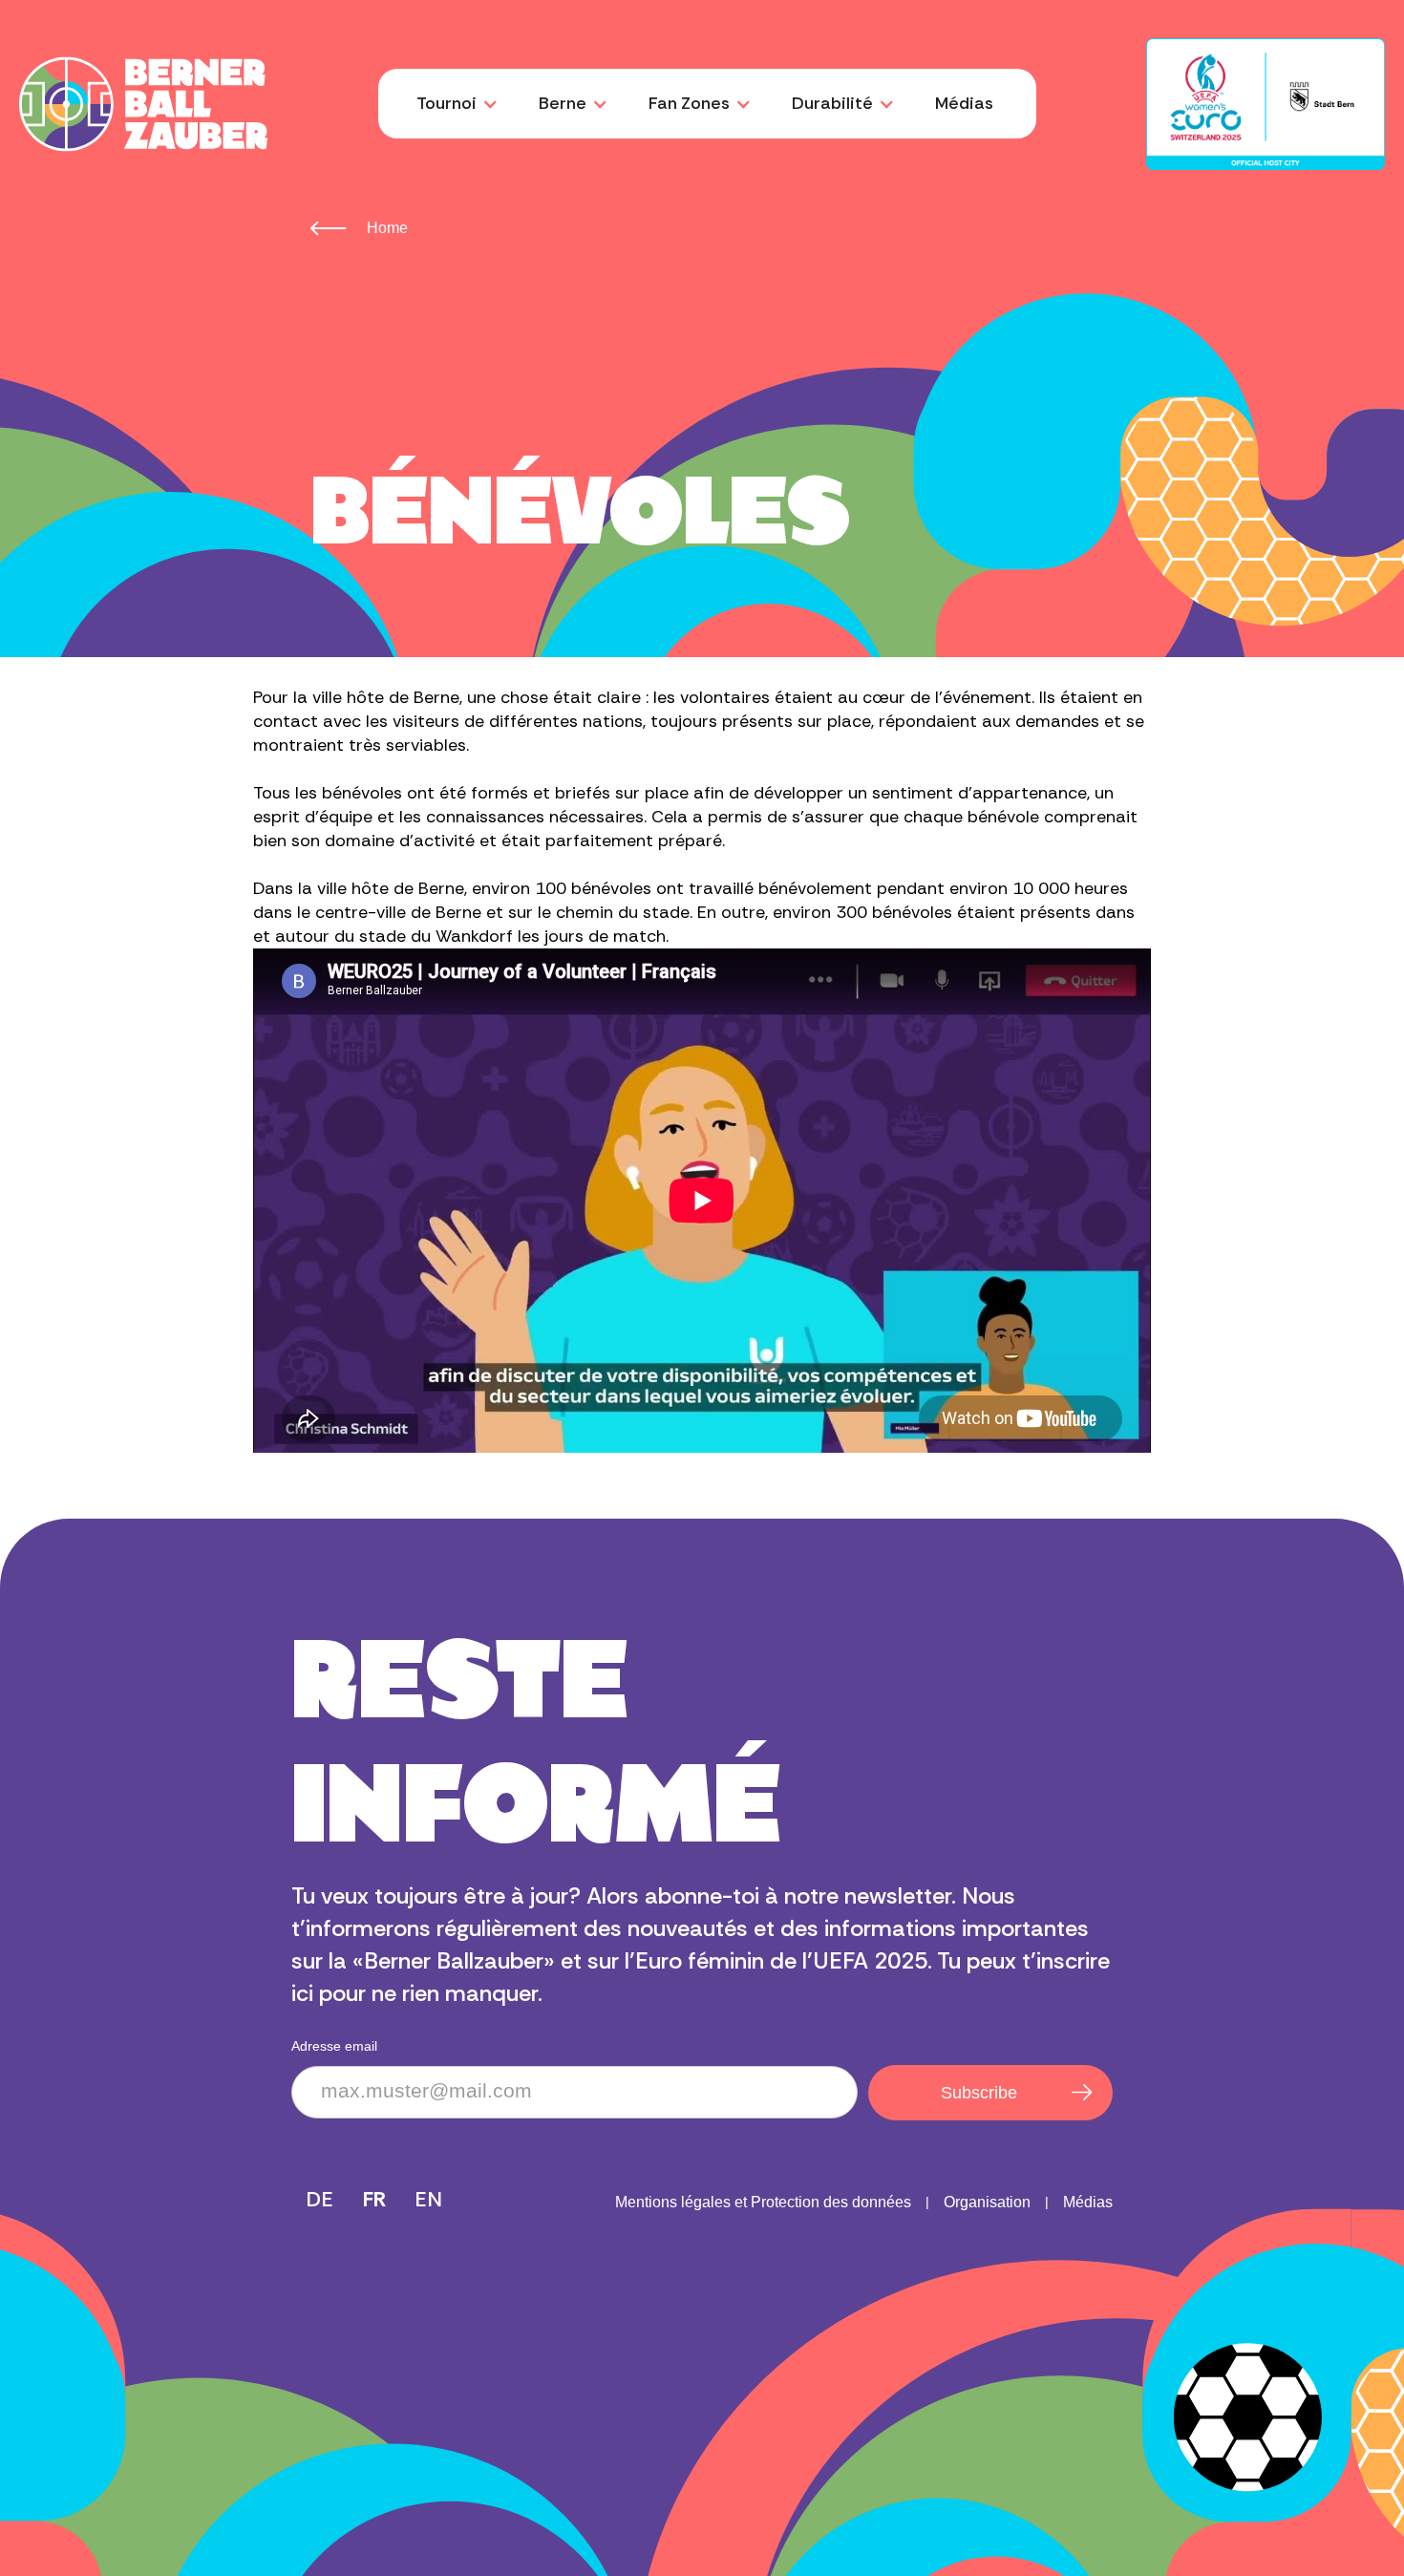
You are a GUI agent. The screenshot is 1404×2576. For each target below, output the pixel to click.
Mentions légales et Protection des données (763, 2202)
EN (429, 2199)
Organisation (987, 2202)
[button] (454, 104)
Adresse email (334, 2046)
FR (375, 2199)
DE (320, 2199)
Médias (964, 103)
